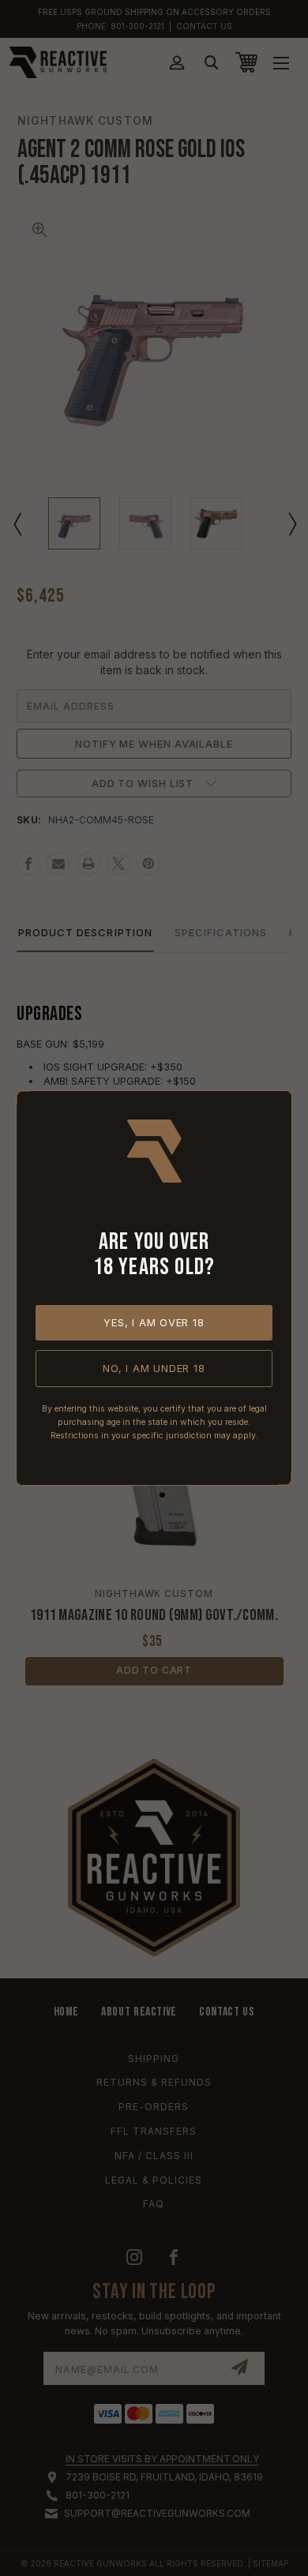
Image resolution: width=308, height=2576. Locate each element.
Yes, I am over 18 (154, 1322)
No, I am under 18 (154, 1368)
